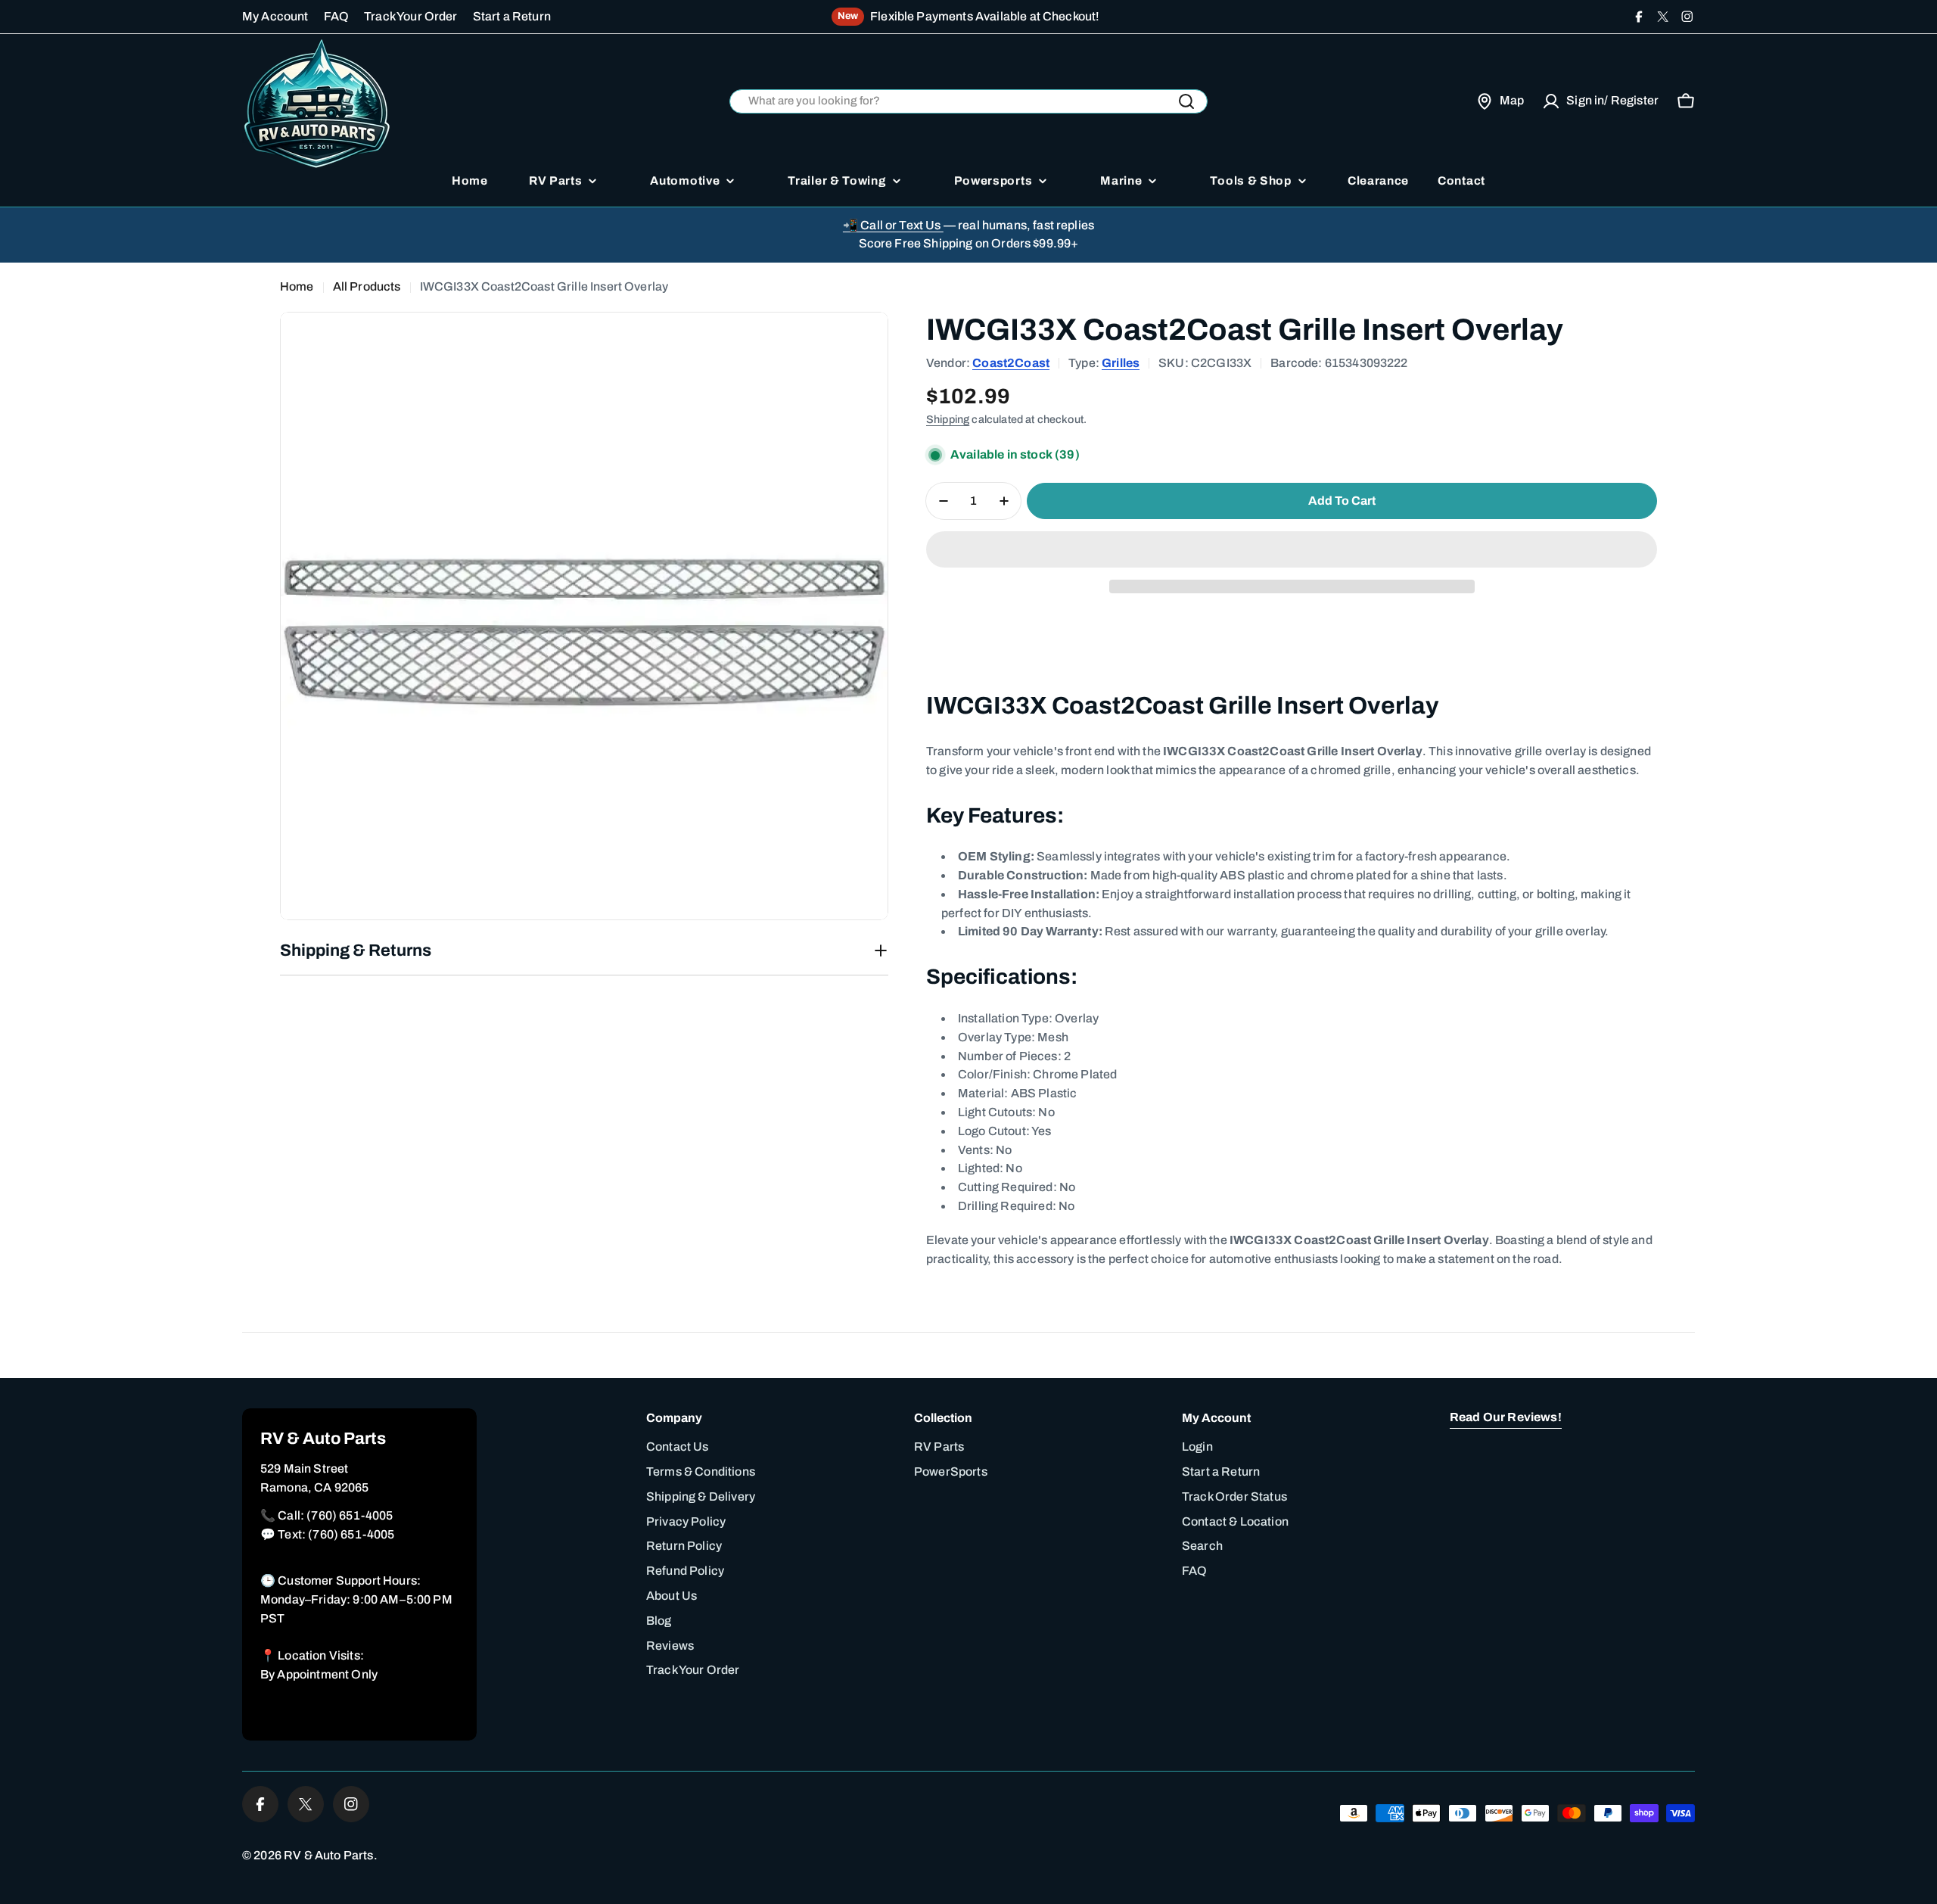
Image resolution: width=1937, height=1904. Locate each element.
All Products (367, 286)
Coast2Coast (1011, 363)
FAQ (336, 16)
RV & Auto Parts (328, 1855)
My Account (275, 16)
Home (297, 286)
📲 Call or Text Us (893, 225)
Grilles (1121, 363)
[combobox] (968, 102)
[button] (1292, 549)
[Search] (1186, 101)
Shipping (948, 419)
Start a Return (512, 16)
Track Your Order (411, 16)
